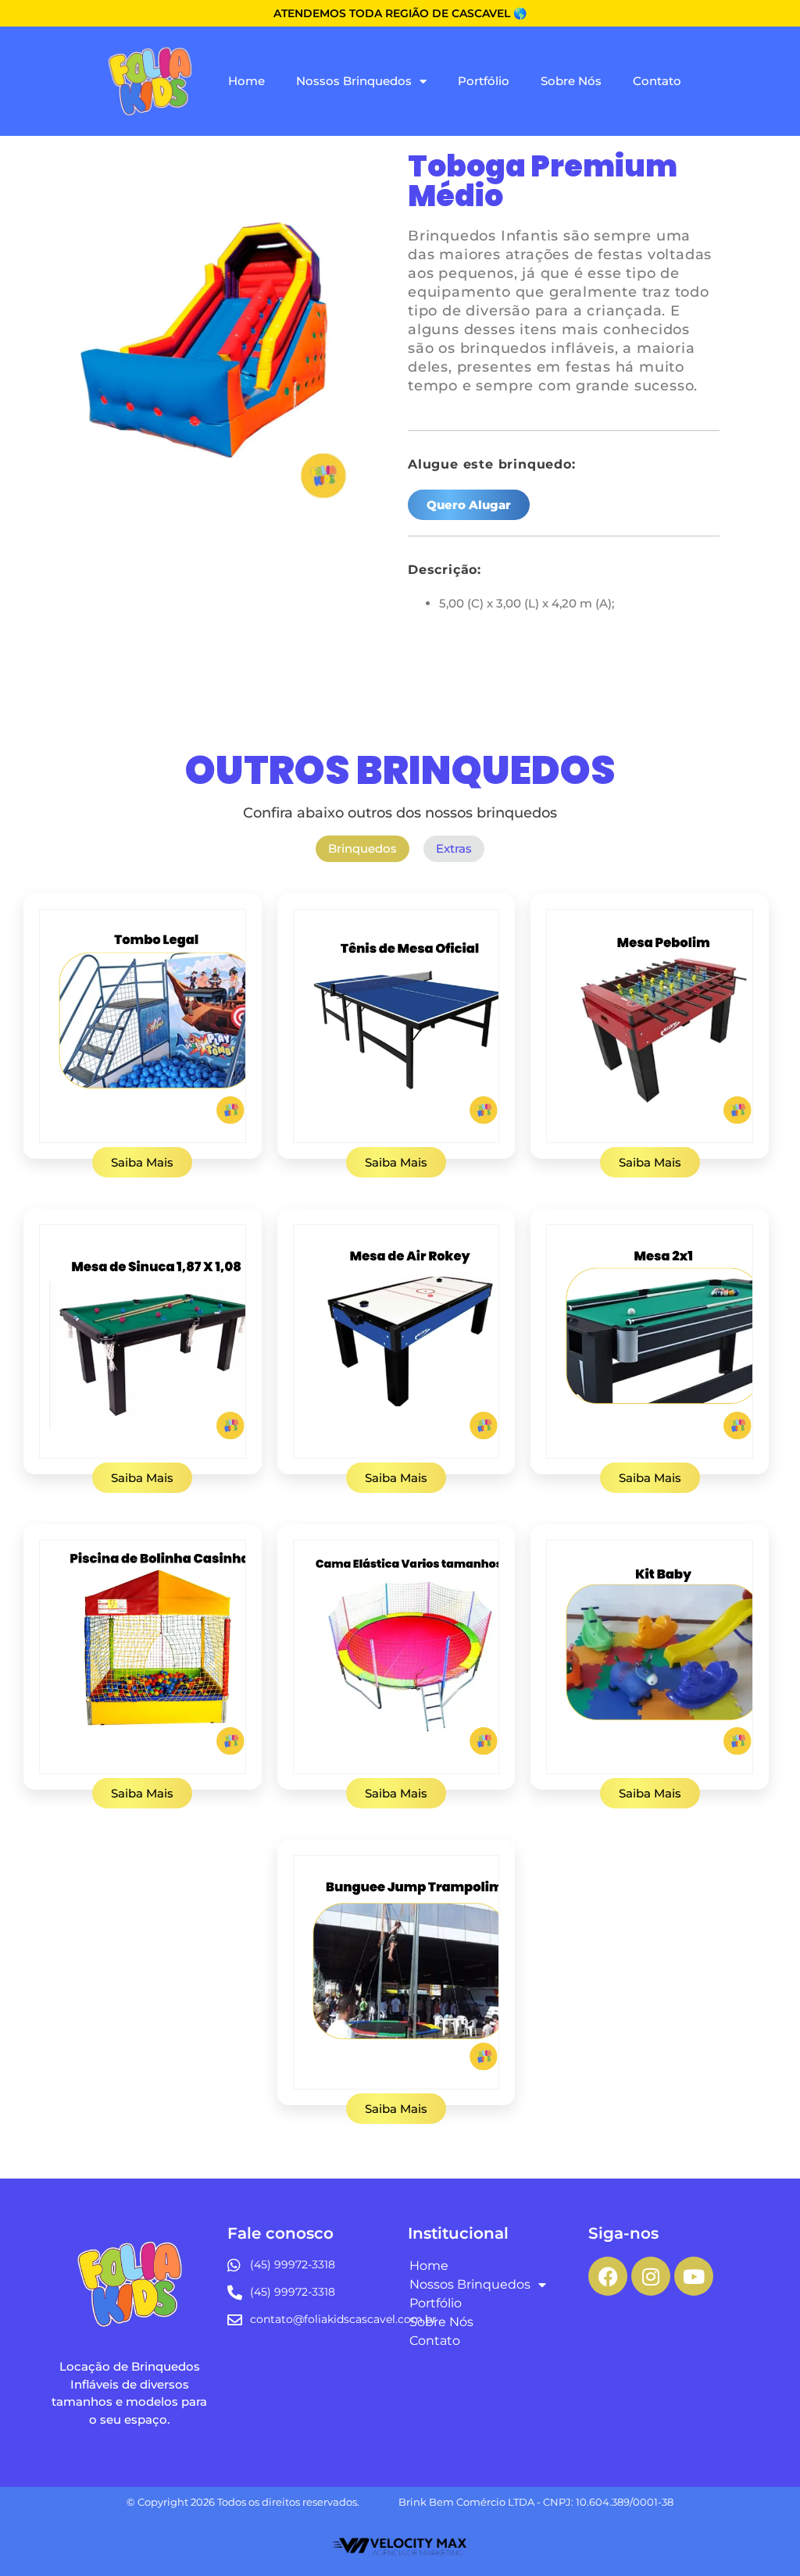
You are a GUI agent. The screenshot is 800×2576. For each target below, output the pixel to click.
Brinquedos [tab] (362, 848)
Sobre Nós (571, 81)
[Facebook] (608, 2276)
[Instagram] (651, 2276)
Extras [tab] (454, 848)
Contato (657, 81)
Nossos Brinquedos (354, 81)
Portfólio (484, 81)
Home (246, 81)
